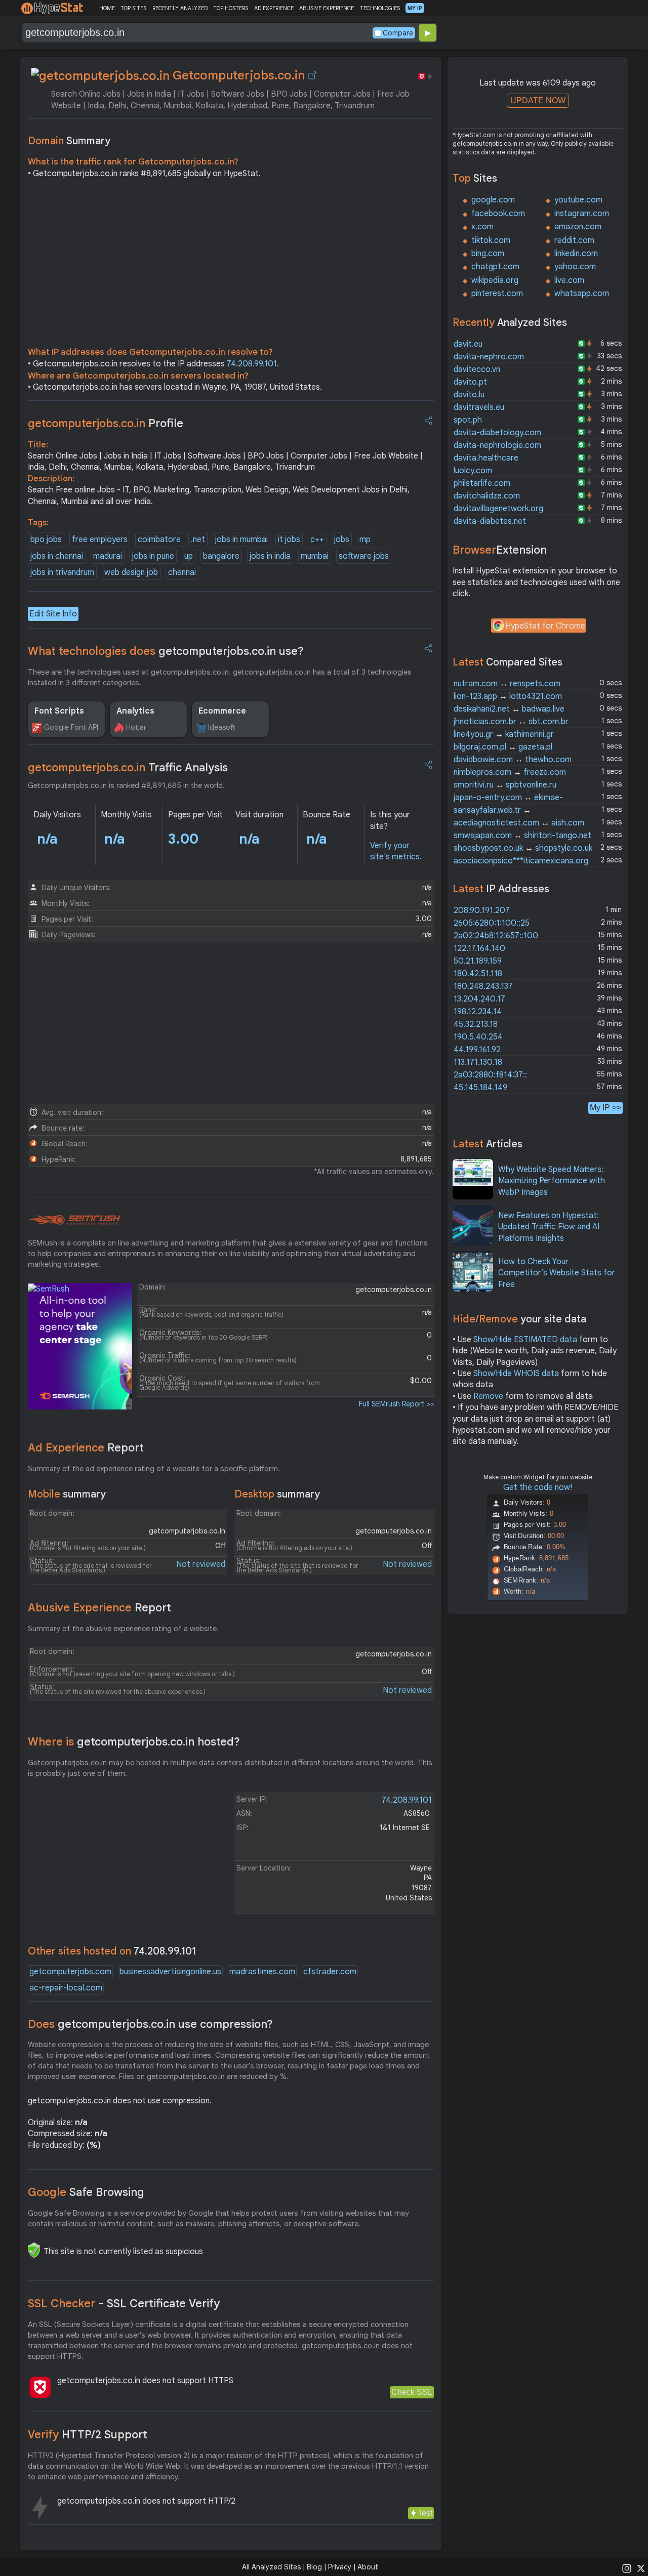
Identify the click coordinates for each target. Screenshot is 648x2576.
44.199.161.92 (477, 1050)
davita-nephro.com (489, 357)
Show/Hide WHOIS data (516, 1374)
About (368, 2567)
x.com (482, 227)
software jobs (364, 556)
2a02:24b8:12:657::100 (496, 936)
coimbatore (159, 539)
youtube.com (578, 200)
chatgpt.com (495, 267)
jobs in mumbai (241, 539)
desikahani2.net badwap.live (509, 709)
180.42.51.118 (478, 974)
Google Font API (71, 727)
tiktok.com (491, 240)
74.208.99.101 (252, 364)
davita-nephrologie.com (497, 445)
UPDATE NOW (538, 100)
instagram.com (582, 214)
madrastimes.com (262, 1972)
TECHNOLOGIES (380, 8)
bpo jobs (46, 539)
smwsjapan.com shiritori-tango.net (522, 836)
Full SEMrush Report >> (396, 1404)
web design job (131, 572)
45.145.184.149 (480, 1088)
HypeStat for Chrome (545, 626)
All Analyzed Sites (271, 2567)
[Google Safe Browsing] (34, 2250)
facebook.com (498, 214)
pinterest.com (497, 294)
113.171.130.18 (478, 1062)
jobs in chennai (57, 556)
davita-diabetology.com (497, 433)
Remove (488, 1396)
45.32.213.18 (476, 1024)
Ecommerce (222, 711)
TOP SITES (133, 8)
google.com (493, 200)
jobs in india (270, 556)
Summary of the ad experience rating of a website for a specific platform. (154, 1469)
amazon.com (578, 227)
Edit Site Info (53, 614)
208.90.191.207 (482, 910)
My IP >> (605, 1108)
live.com (569, 280)
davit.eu (468, 344)
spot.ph (468, 420)
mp (365, 539)
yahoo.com (575, 267)
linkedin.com (576, 254)
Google (86, 2192)
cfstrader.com (330, 1972)
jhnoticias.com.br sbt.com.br (511, 722)
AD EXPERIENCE (274, 8)
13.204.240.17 (479, 999)
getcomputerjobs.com (70, 1972)
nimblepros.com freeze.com (510, 772)
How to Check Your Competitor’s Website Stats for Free (557, 1273)
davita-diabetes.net (490, 521)
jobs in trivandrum (62, 572)
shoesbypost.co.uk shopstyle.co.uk (523, 848)
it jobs (289, 539)
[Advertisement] (231, 265)
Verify (88, 2435)
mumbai (315, 556)
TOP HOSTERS (231, 8)
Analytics (135, 711)
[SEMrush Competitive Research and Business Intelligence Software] (74, 1220)
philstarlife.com (482, 483)
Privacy (340, 2567)
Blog (314, 2567)
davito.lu (469, 395)
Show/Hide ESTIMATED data (525, 1340)
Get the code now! (538, 1487)
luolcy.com (473, 471)
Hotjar (136, 727)
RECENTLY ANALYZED (180, 8)
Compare (398, 33)
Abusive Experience (99, 1608)
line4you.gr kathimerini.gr (504, 734)
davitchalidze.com (487, 496)
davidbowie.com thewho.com (513, 760)
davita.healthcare (486, 458)
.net (198, 539)
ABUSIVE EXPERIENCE (327, 8)
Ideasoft (222, 727)
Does (150, 2024)
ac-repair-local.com (66, 1988)
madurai (108, 556)
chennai (182, 572)
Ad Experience (86, 1448)
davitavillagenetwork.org (498, 509)
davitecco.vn (477, 369)
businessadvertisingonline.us (170, 1972)
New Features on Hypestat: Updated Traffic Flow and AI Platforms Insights (549, 1227)
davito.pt (470, 382)
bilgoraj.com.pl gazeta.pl (503, 747)
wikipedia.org (495, 280)
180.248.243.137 (483, 986)
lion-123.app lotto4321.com (508, 696)
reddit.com (574, 240)
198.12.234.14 (478, 1012)
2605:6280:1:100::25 (492, 923)
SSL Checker (124, 2303)
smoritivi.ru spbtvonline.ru (505, 785)
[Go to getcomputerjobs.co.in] (312, 75)
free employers (100, 539)
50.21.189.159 (478, 961)
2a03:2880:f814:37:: (490, 1075)
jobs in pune (153, 556)
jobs (342, 539)
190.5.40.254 (478, 1037)
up (189, 556)
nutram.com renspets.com (507, 684)
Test (425, 2513)
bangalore (221, 556)
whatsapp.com (582, 294)
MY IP (415, 8)
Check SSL (412, 2392)
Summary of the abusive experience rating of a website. (123, 1629)
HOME (107, 8)
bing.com (488, 254)
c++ (317, 539)
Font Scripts (59, 711)
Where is (134, 1742)
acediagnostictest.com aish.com (519, 823)
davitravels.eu (479, 407)
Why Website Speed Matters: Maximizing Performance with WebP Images (552, 1181)
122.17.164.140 (479, 948)
